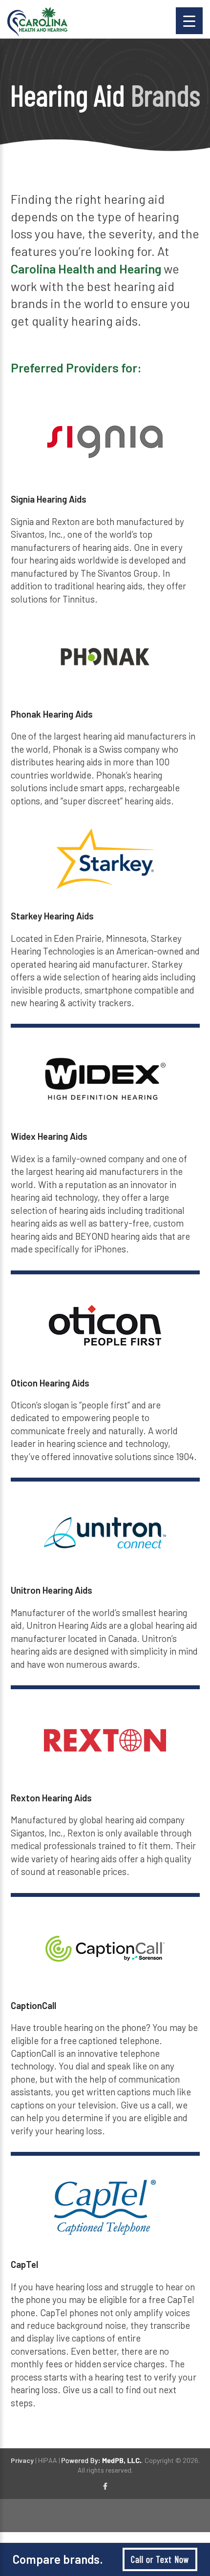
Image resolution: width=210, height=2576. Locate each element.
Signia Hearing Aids (49, 499)
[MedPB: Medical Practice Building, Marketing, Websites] (102, 2460)
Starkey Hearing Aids (52, 916)
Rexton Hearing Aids (51, 1798)
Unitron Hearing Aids (52, 1590)
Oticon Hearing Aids (50, 1383)
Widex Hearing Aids (49, 1136)
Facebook (105, 2487)
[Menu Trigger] (189, 21)
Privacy (22, 2460)
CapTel (24, 2264)
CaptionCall (33, 2005)
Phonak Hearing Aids (52, 714)
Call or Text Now (160, 2559)
